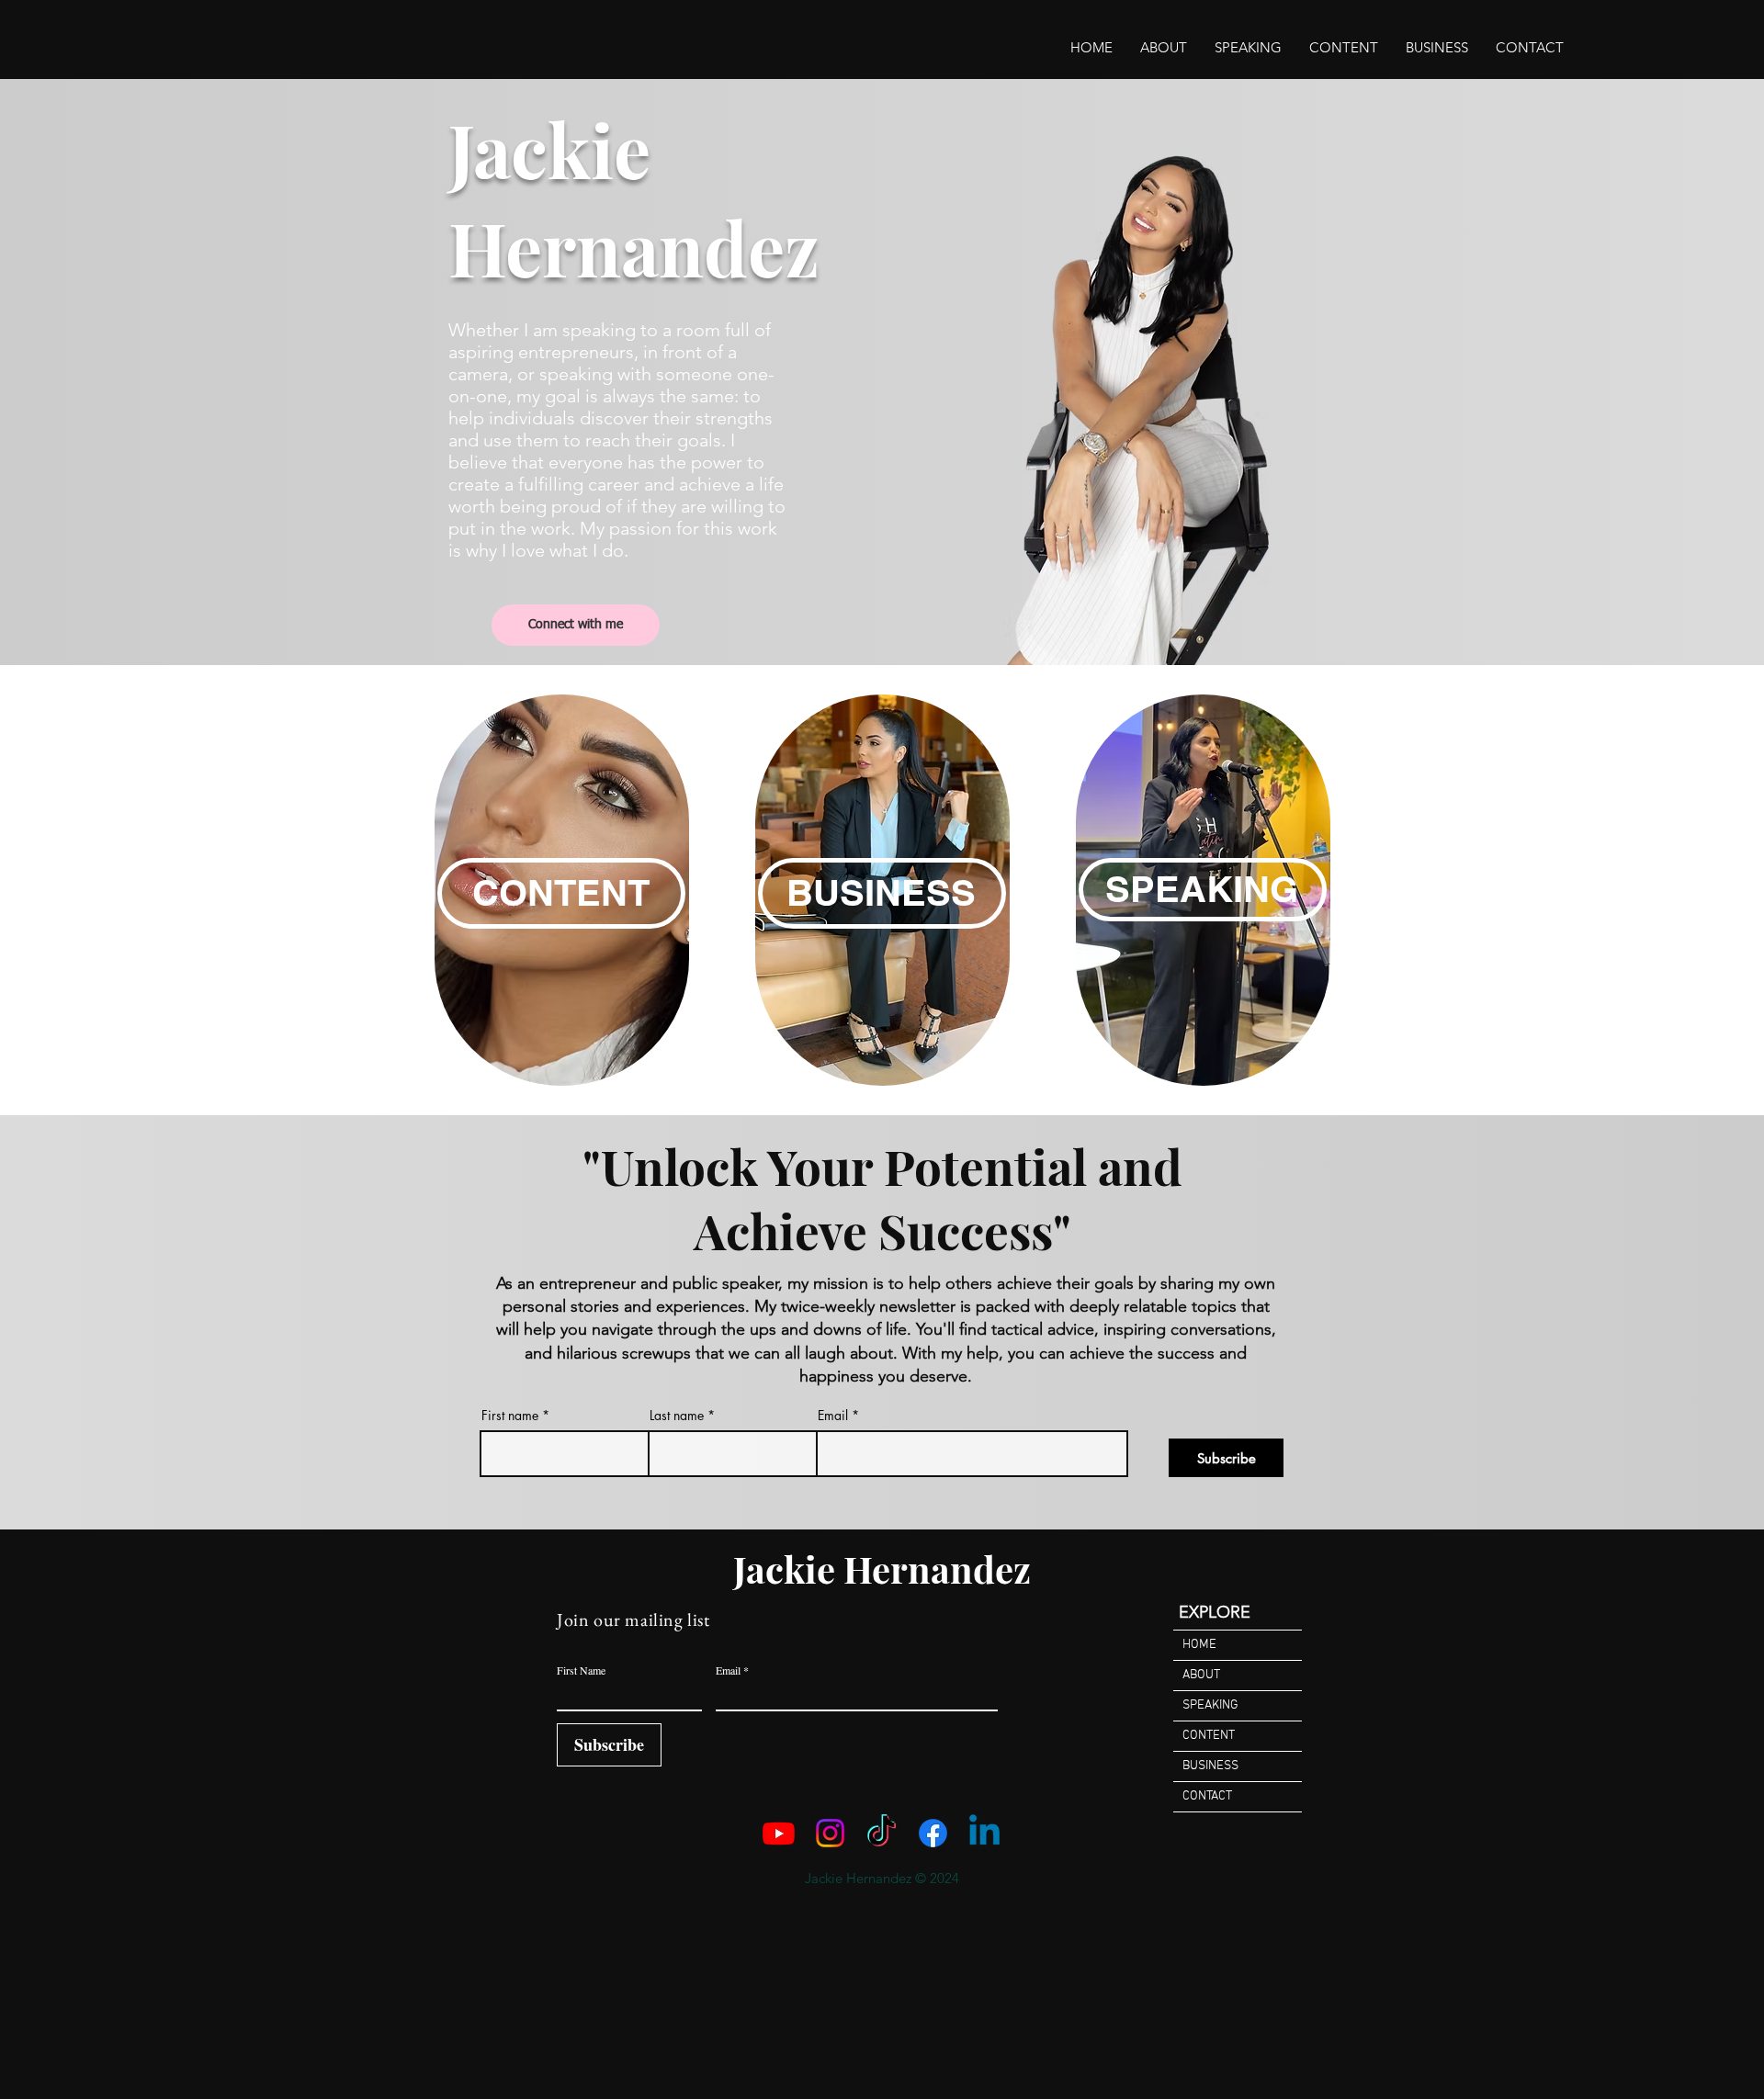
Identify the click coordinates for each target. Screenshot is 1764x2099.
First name (510, 1416)
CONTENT (1209, 1736)
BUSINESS (1210, 1766)
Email (833, 1416)
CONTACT (1207, 1796)
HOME (1199, 1645)
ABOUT (1201, 1675)
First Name (581, 1670)
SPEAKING (1210, 1705)
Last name (677, 1416)
